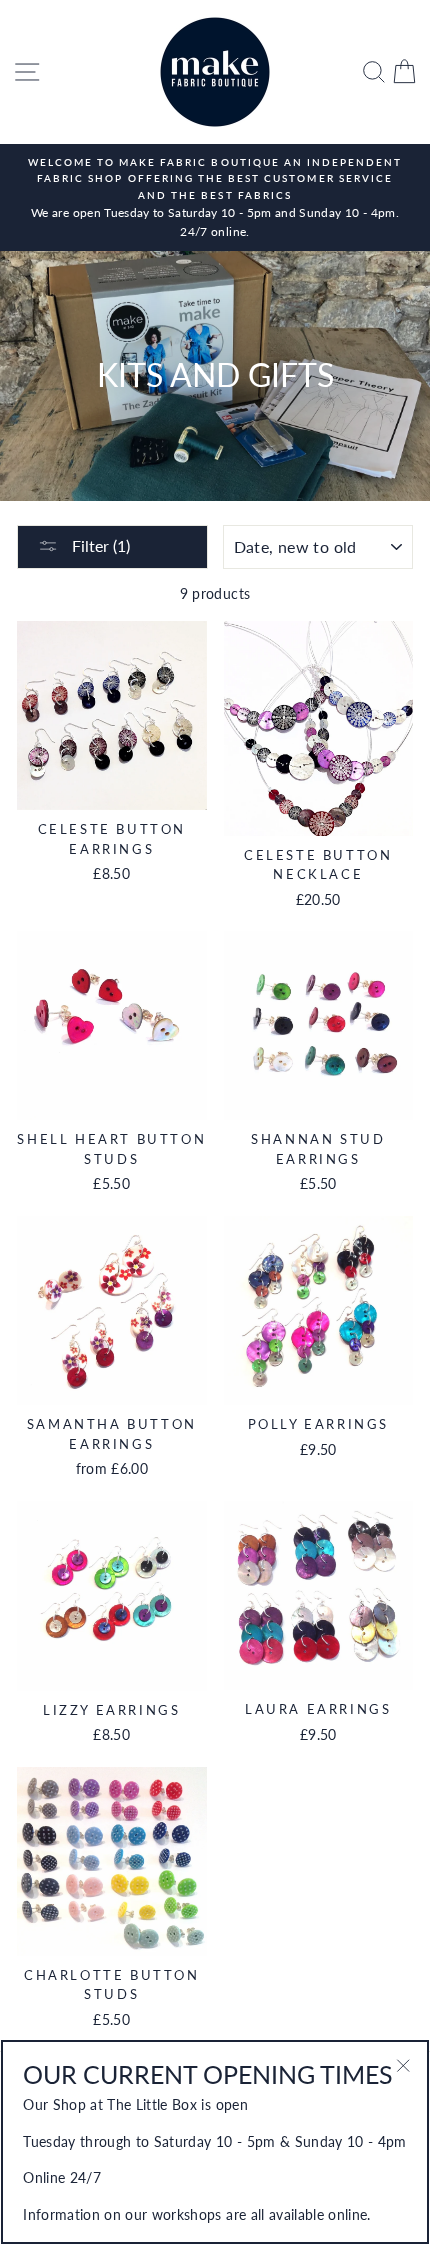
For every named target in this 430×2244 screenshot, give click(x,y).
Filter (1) (99, 545)
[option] (215, 197)
